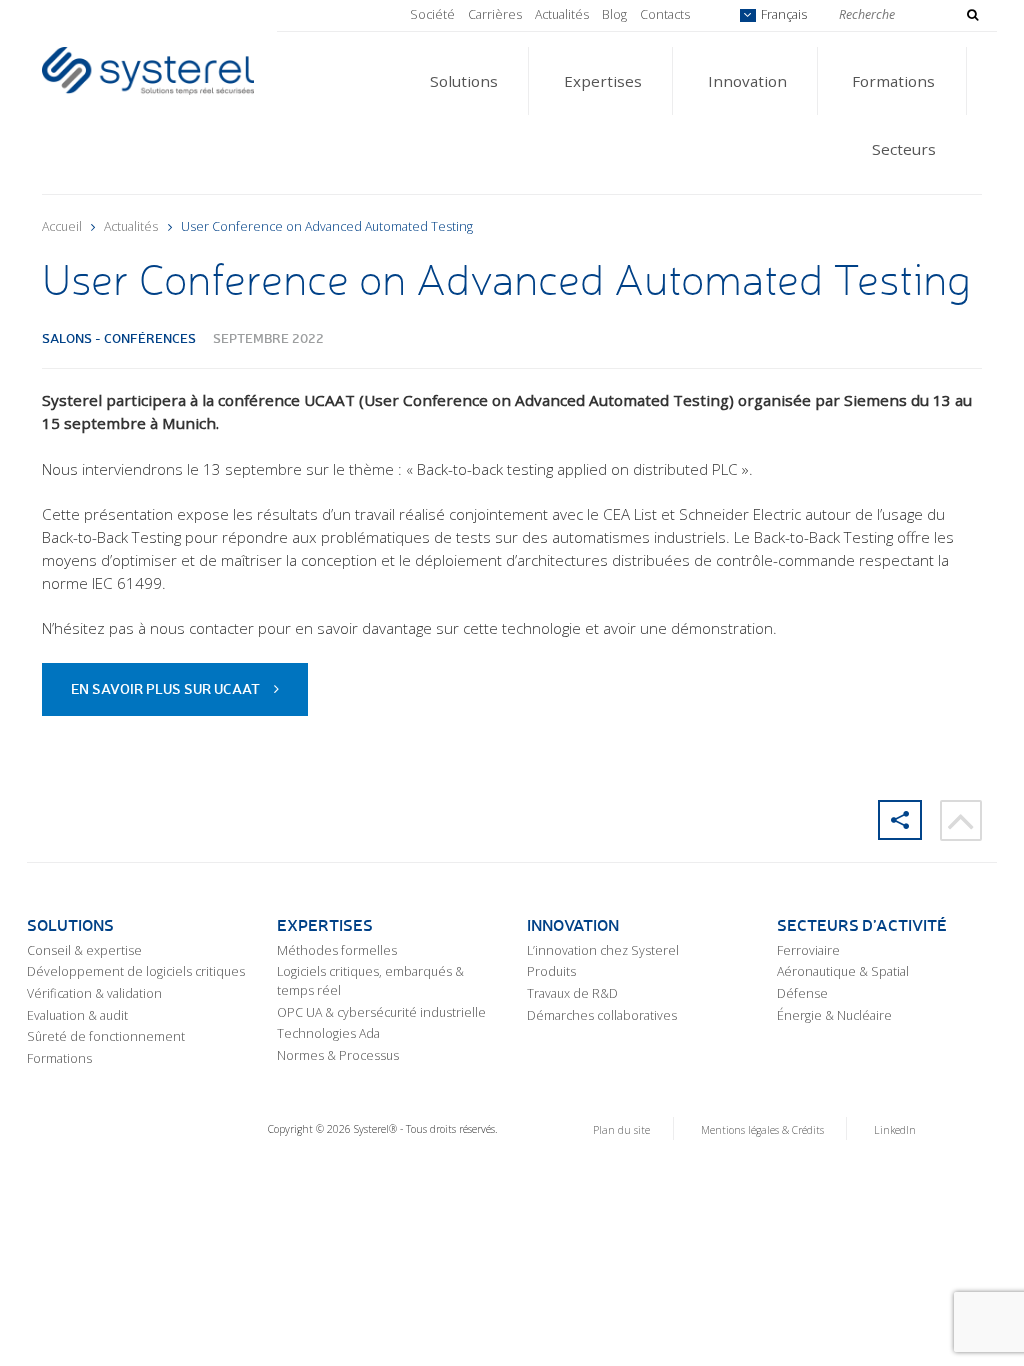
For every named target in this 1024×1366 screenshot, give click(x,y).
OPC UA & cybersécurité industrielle (381, 1012)
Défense (802, 993)
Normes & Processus (338, 1055)
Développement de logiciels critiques (136, 971)
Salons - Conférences (119, 337)
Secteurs (904, 149)
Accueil (62, 226)
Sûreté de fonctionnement (106, 1036)
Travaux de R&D (572, 993)
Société (432, 14)
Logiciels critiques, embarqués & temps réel (370, 981)
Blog (614, 14)
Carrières (495, 14)
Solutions (464, 81)
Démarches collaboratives (602, 1015)
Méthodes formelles (337, 950)
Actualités (562, 14)
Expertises (603, 81)
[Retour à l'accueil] (148, 69)
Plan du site (621, 1130)
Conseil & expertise (84, 950)
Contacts (665, 14)
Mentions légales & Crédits (762, 1130)
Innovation (747, 81)
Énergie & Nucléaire (834, 1015)
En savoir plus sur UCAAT (165, 688)
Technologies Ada (328, 1033)
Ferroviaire (808, 950)
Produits (551, 971)
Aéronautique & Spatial (843, 971)
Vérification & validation (94, 993)
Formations (893, 81)
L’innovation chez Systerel (603, 950)
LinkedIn (895, 1130)
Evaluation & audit (77, 1015)
